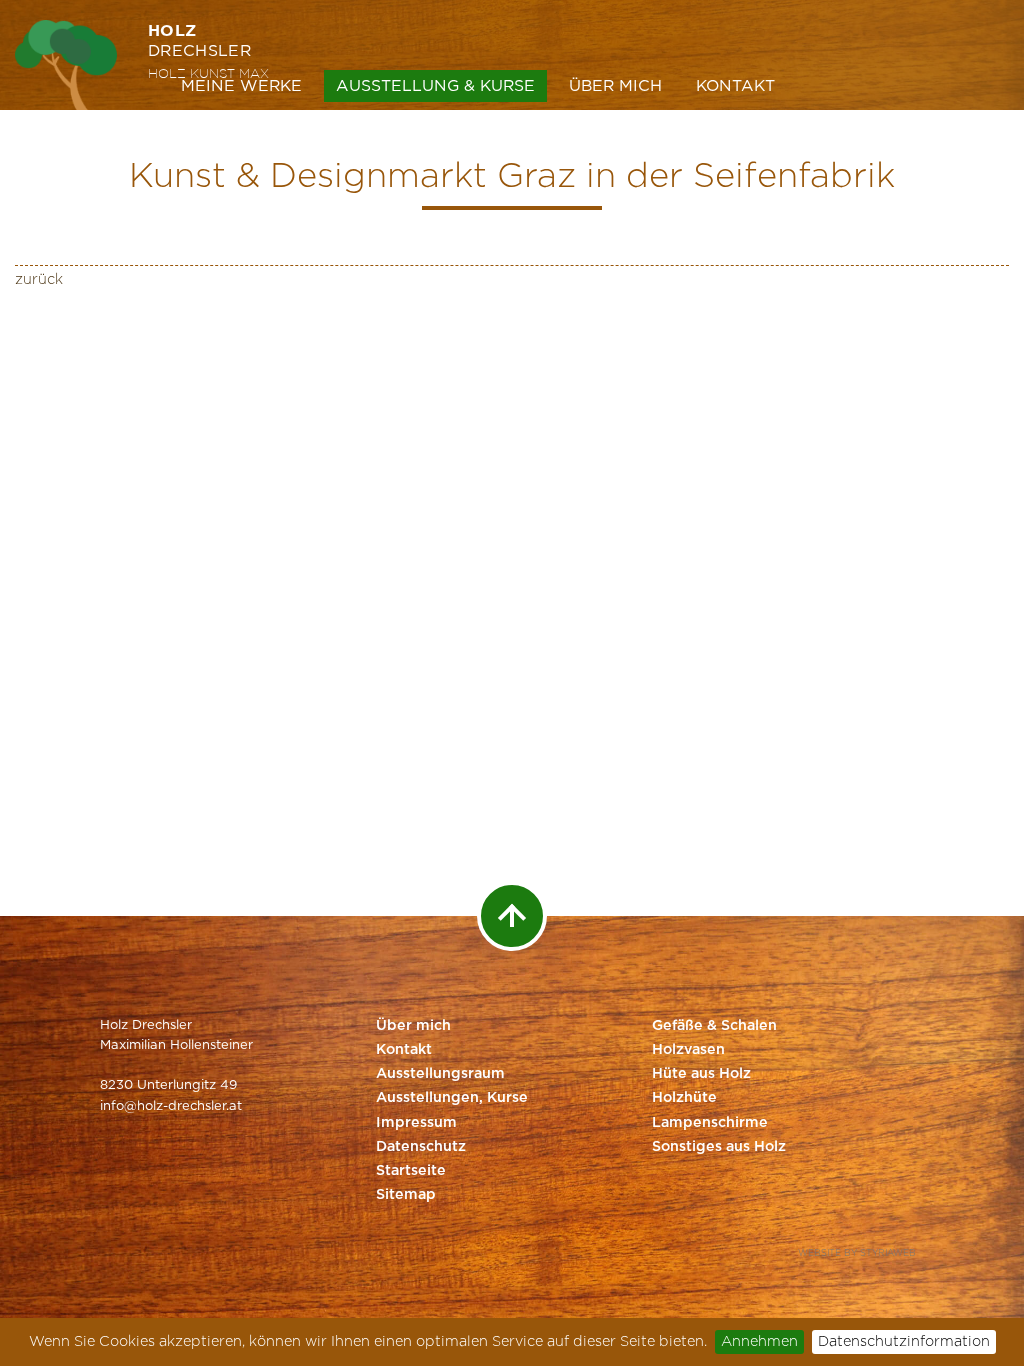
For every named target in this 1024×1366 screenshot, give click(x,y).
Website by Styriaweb (857, 1253)
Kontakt (735, 86)
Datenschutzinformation (904, 1341)
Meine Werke (241, 86)
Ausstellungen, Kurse (452, 1098)
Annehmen (759, 1341)
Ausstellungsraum (440, 1074)
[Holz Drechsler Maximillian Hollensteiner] (67, 65)
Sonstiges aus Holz (719, 1147)
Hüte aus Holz (701, 1074)
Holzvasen (688, 1050)
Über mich (615, 86)
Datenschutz (421, 1147)
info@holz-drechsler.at (171, 1106)
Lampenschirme (710, 1123)
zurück (39, 279)
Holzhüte (684, 1098)
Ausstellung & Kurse (435, 86)
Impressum (416, 1123)
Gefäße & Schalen (714, 1026)
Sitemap (406, 1195)
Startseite (411, 1171)
